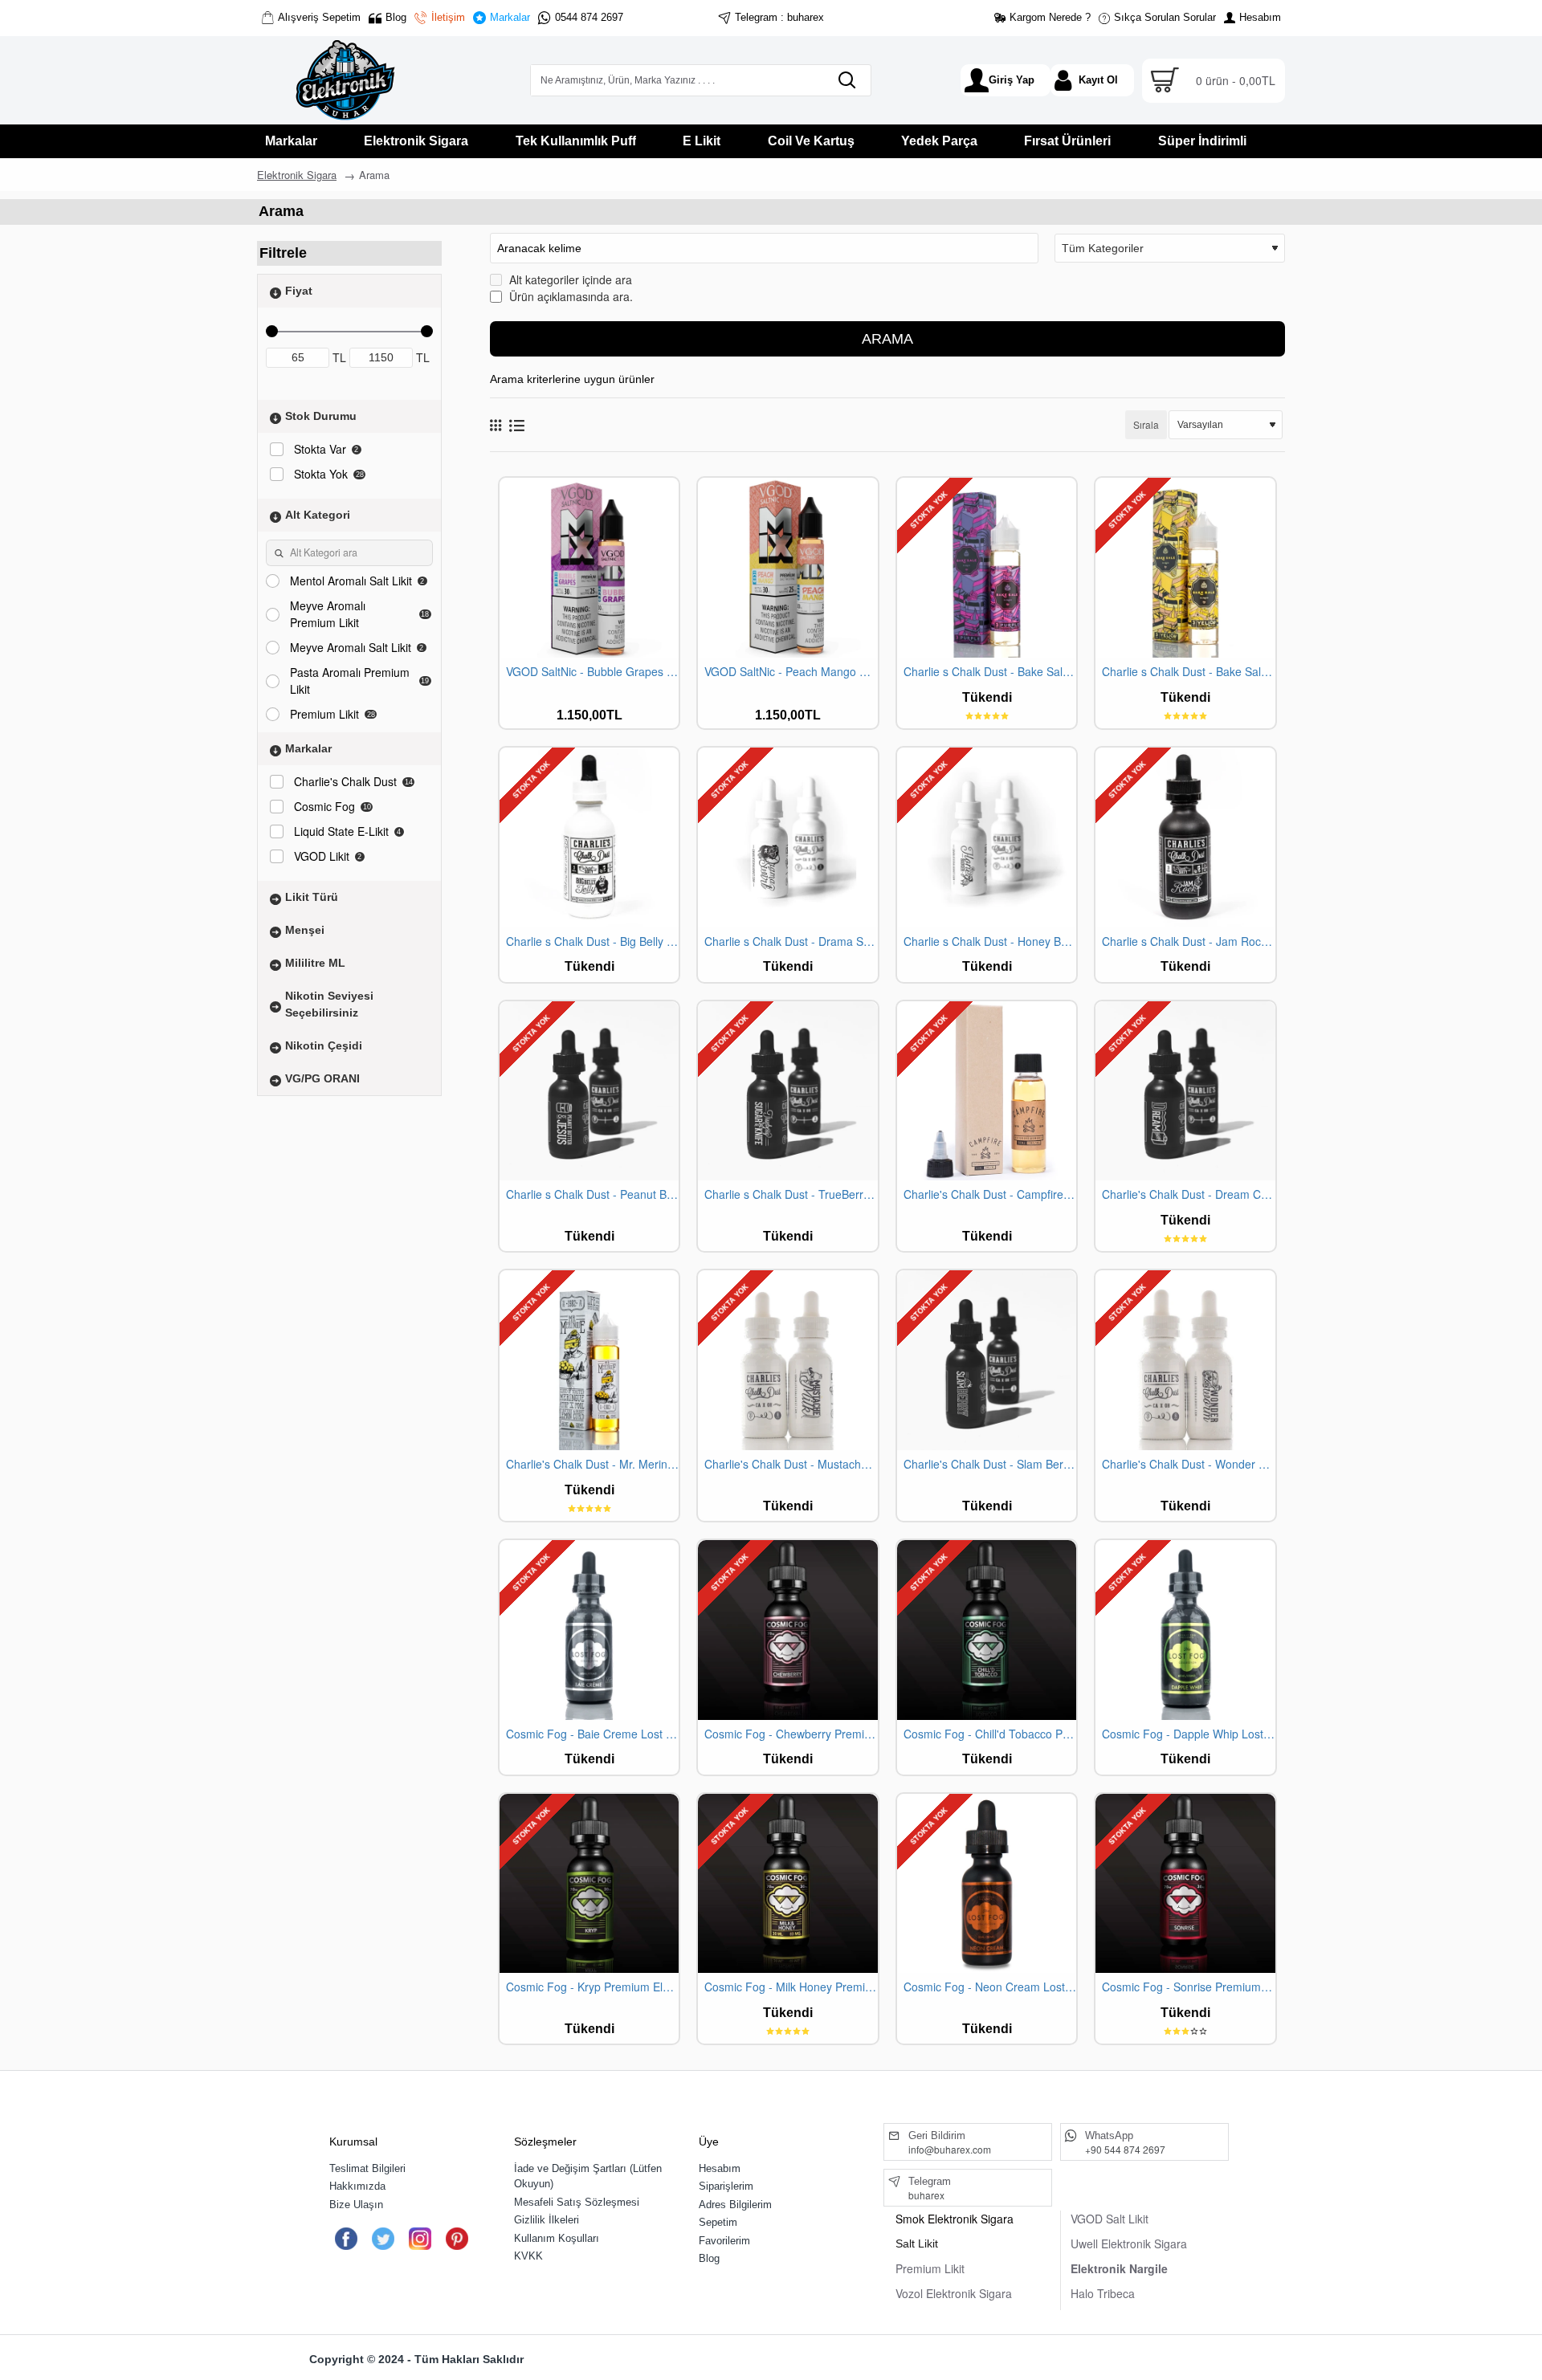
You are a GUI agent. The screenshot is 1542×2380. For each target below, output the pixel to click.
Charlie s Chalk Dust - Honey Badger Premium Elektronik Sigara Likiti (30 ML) (990, 941)
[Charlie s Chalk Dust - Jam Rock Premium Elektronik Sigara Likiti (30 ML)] (1185, 837)
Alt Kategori (318, 515)
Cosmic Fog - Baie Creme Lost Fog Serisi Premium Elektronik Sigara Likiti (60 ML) (592, 1734)
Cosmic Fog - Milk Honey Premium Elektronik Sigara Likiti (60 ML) (791, 1987)
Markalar (308, 748)
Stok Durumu (321, 416)
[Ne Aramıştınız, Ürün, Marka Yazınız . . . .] (846, 80)
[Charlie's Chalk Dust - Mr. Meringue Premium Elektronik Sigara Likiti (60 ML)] (589, 1360)
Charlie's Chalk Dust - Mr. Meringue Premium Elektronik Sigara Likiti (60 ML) (592, 1464)
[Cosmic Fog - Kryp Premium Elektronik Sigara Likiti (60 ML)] (589, 1883)
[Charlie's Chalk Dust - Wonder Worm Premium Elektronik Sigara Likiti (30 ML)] (1185, 1360)
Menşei (305, 930)
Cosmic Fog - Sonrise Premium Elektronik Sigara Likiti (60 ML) (1188, 1987)
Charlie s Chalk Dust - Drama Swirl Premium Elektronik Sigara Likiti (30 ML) (791, 941)
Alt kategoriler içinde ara (569, 279)
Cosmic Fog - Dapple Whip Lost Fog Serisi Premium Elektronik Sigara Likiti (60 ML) (1188, 1734)
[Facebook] (346, 2239)
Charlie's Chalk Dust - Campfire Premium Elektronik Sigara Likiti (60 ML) (990, 1194)
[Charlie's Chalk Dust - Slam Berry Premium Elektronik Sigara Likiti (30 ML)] (987, 1360)
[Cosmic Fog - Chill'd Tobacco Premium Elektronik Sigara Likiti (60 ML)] (987, 1630)
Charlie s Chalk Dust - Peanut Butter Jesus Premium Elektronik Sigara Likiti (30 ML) (592, 1194)
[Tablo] (496, 425)
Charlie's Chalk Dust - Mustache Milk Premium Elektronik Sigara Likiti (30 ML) (791, 1464)
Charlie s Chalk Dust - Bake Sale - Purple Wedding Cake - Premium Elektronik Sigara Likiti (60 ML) (990, 672)
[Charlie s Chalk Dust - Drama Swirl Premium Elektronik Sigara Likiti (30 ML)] (787, 837)
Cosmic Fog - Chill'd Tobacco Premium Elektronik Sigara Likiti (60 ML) (990, 1734)
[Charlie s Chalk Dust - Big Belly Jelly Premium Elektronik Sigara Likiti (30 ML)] (589, 837)
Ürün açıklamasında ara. (569, 296)
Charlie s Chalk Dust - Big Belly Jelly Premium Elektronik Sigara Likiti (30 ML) (592, 941)
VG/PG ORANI (322, 1078)
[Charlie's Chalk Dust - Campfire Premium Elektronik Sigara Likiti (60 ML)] (987, 1091)
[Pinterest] (457, 2239)
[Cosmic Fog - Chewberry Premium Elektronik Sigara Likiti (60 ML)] (787, 1630)
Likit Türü (312, 897)
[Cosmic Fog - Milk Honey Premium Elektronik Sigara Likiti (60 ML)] (787, 1883)
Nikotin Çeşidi (324, 1045)
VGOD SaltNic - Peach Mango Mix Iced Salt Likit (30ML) (791, 672)
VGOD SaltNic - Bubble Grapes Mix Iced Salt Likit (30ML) (592, 672)
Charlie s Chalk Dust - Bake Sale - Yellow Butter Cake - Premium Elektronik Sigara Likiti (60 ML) (1188, 672)
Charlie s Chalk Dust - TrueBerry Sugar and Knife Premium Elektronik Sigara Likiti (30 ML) (791, 1194)
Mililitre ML (315, 963)
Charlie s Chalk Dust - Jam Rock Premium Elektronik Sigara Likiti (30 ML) (1188, 941)
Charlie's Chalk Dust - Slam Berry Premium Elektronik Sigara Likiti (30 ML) (990, 1464)
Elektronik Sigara (297, 175)
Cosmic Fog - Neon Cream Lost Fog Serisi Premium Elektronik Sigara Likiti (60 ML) (990, 1987)
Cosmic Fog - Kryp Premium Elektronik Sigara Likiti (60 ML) (592, 1987)
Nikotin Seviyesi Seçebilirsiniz (329, 1004)
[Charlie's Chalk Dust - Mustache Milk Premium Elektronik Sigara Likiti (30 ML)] (787, 1360)
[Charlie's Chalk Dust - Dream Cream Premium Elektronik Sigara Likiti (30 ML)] (1185, 1091)
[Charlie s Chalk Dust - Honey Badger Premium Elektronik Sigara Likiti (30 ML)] (987, 837)
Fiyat (299, 291)
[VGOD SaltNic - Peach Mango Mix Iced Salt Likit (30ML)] (787, 567)
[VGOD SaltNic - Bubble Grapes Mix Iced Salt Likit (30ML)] (589, 567)
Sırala (1146, 424)
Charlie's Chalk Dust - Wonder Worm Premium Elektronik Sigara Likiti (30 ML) (1188, 1464)
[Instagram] (420, 2239)
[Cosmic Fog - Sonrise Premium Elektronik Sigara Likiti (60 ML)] (1185, 1883)
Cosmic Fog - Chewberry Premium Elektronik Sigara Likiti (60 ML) (791, 1734)
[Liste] (517, 425)
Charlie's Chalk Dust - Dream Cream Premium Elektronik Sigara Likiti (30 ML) (1188, 1194)
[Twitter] (383, 2239)
